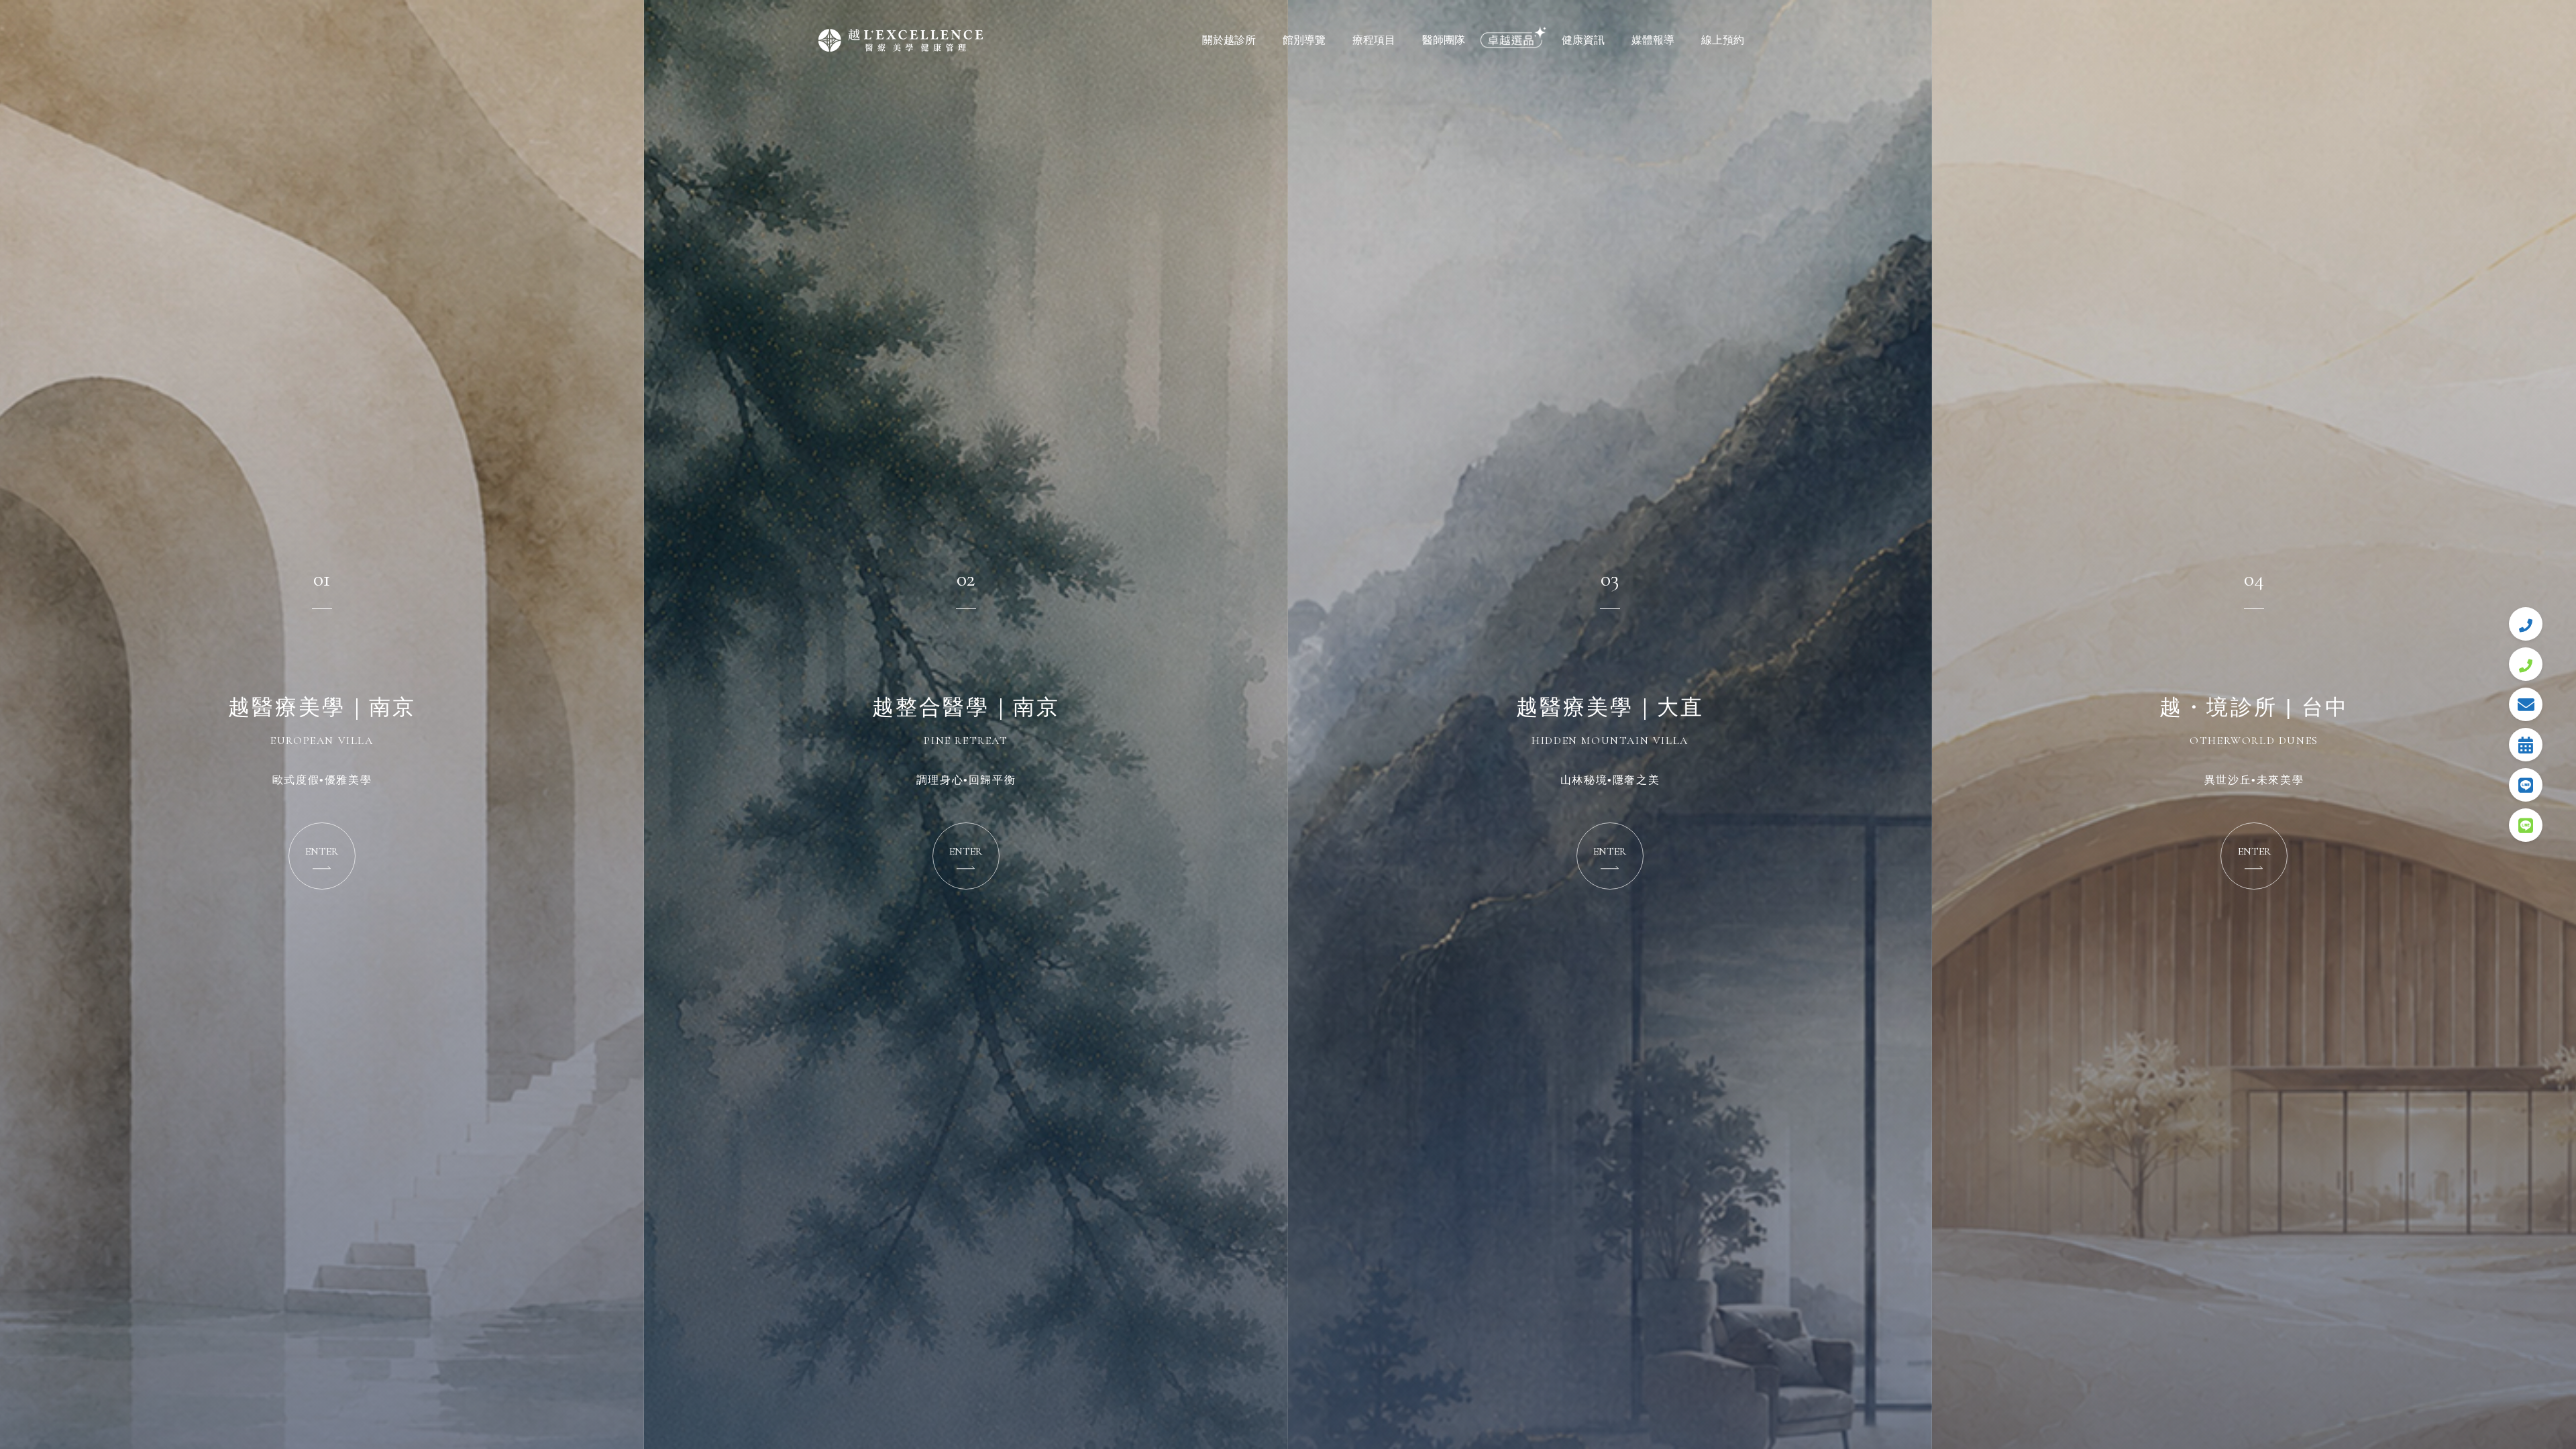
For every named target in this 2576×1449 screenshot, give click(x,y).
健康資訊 (1583, 40)
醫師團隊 (1444, 40)
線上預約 (1723, 40)
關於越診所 (1229, 40)
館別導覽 (1304, 40)
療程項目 (1374, 40)
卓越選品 (1513, 40)
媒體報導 (1653, 40)
